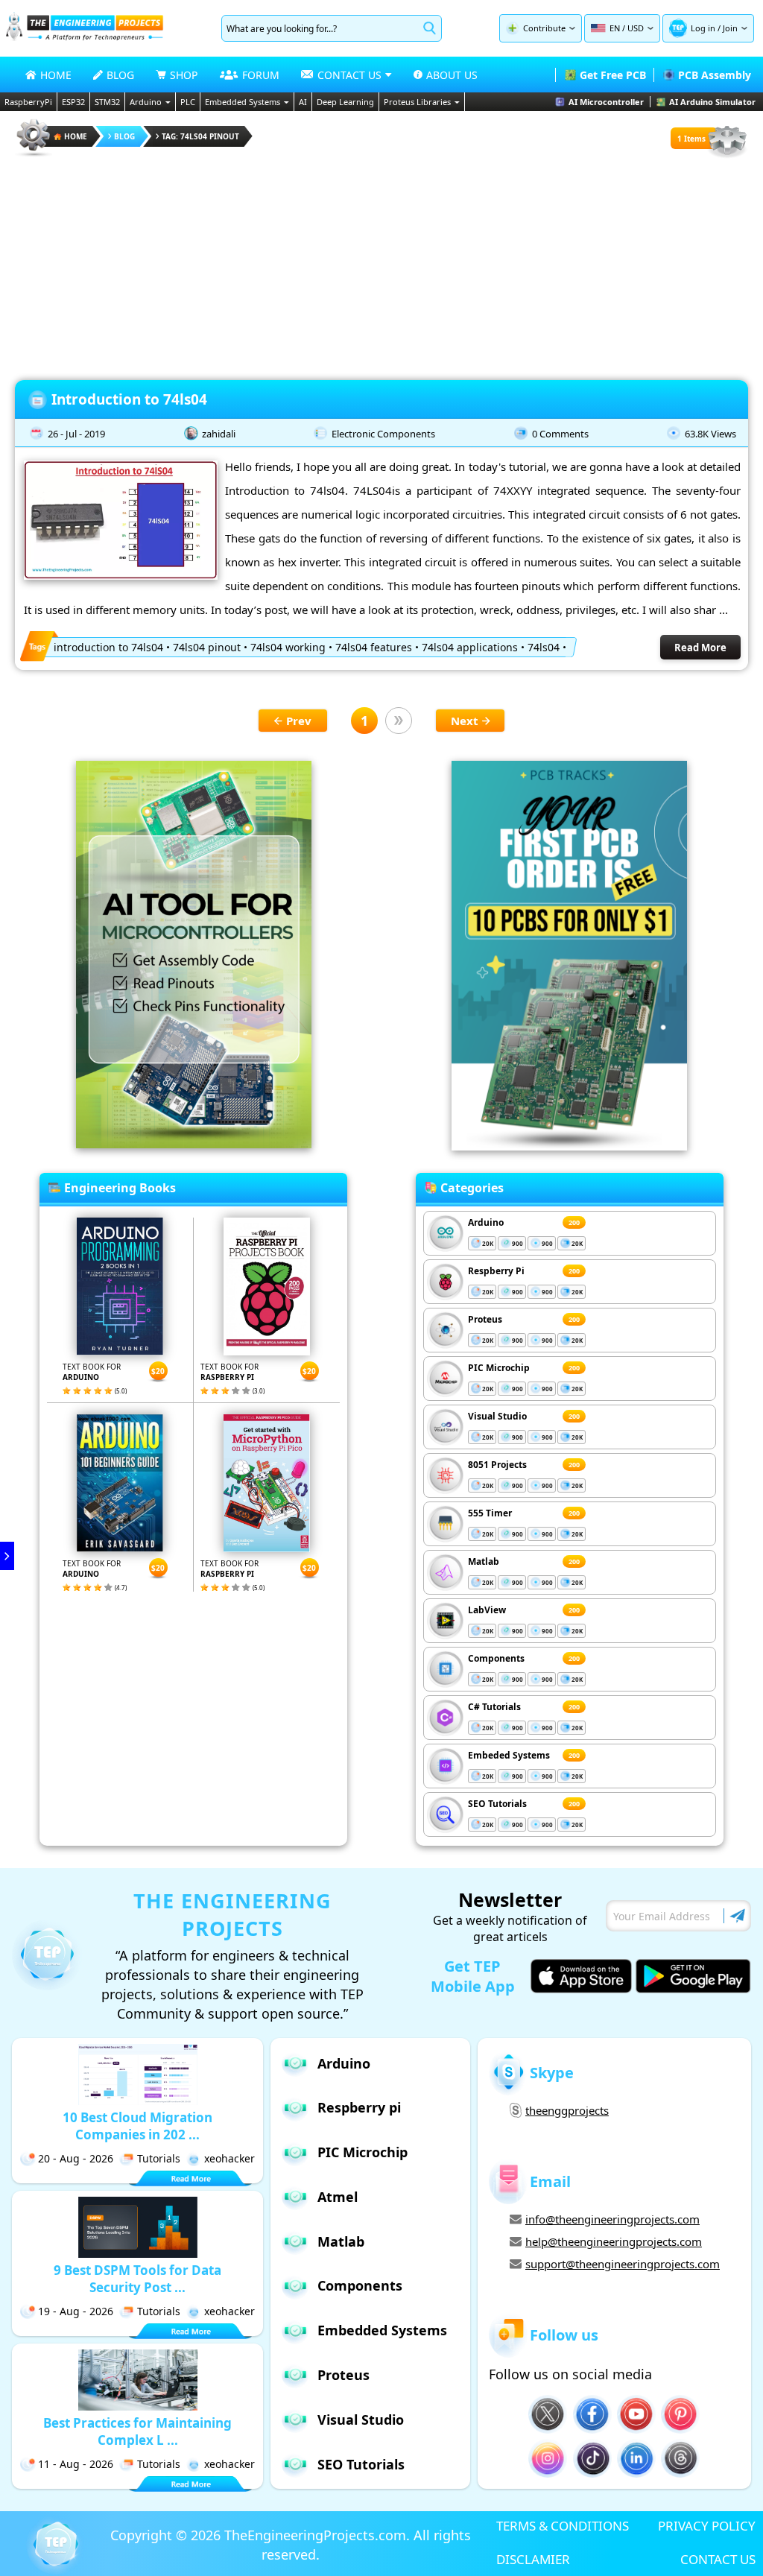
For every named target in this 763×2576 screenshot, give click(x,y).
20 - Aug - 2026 (76, 2158)
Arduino (146, 102)
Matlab (484, 1561)
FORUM (261, 75)
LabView (487, 1610)
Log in (703, 28)
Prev (299, 721)
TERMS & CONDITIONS (563, 2526)
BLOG (120, 75)
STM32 (107, 102)
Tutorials (159, 2158)
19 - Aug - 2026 (76, 2311)
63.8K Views (710, 434)
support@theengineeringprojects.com (623, 2264)
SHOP (184, 75)
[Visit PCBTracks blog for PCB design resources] (569, 1146)
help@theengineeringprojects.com (614, 2241)
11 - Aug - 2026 (76, 2464)
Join (730, 28)
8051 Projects (497, 1465)
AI (303, 102)
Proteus (485, 1319)
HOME (56, 75)
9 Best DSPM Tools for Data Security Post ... (137, 2279)
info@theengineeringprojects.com (612, 2219)
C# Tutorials (494, 1707)
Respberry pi (359, 2107)
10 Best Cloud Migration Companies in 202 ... (137, 2126)
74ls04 (544, 647)
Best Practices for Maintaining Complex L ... (137, 2431)
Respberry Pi (496, 1271)
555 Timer (490, 1513)
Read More (700, 648)
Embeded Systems (509, 1755)
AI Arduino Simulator (712, 102)
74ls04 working (288, 647)
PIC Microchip (499, 1368)
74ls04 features (374, 647)
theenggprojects (567, 2110)
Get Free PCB (613, 75)
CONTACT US (718, 2559)
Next (465, 721)
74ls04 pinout (207, 647)
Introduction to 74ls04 (129, 399)
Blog (124, 136)
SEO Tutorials (497, 1804)
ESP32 (73, 102)
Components (496, 1658)
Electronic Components (383, 434)
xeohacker (229, 2158)
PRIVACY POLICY (707, 2526)
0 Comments (560, 434)
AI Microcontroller (606, 102)
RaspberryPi (28, 102)
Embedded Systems (243, 102)
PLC (188, 102)
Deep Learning (345, 102)
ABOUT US (452, 75)
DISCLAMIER (533, 2559)
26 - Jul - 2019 (76, 434)
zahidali (219, 434)
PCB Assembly (715, 75)
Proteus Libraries (417, 102)
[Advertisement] (381, 264)
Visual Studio (497, 1416)
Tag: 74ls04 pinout (200, 136)
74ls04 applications (470, 647)
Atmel (338, 2197)
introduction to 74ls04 (108, 647)
